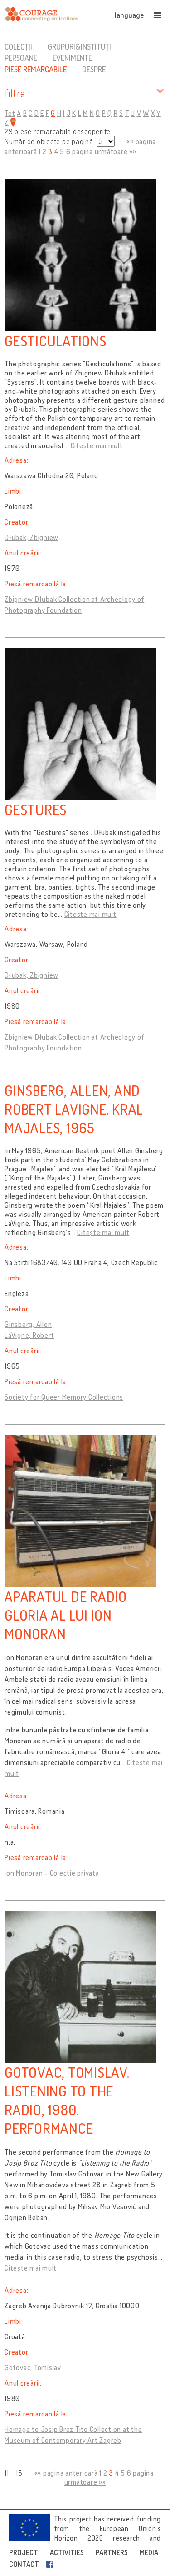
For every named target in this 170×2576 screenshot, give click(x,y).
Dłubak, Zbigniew (32, 537)
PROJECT (24, 2552)
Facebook (52, 2564)
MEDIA (149, 2552)
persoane (21, 58)
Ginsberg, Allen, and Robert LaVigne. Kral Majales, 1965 (74, 1109)
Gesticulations (56, 341)
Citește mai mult (97, 445)
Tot (10, 113)
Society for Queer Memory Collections (64, 1397)
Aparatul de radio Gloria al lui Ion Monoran (66, 1615)
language (129, 15)
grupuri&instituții (80, 46)
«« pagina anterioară (66, 2473)
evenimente (72, 58)
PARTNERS (112, 2552)
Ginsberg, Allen (28, 1324)
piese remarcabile (36, 69)
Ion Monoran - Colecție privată (52, 1873)
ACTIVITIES (67, 2552)
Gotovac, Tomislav (33, 2367)
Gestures (36, 809)
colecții (18, 46)
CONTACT (24, 2564)
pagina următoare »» (104, 151)
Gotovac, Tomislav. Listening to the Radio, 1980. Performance (67, 2100)
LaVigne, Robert (29, 1335)
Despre (94, 69)
